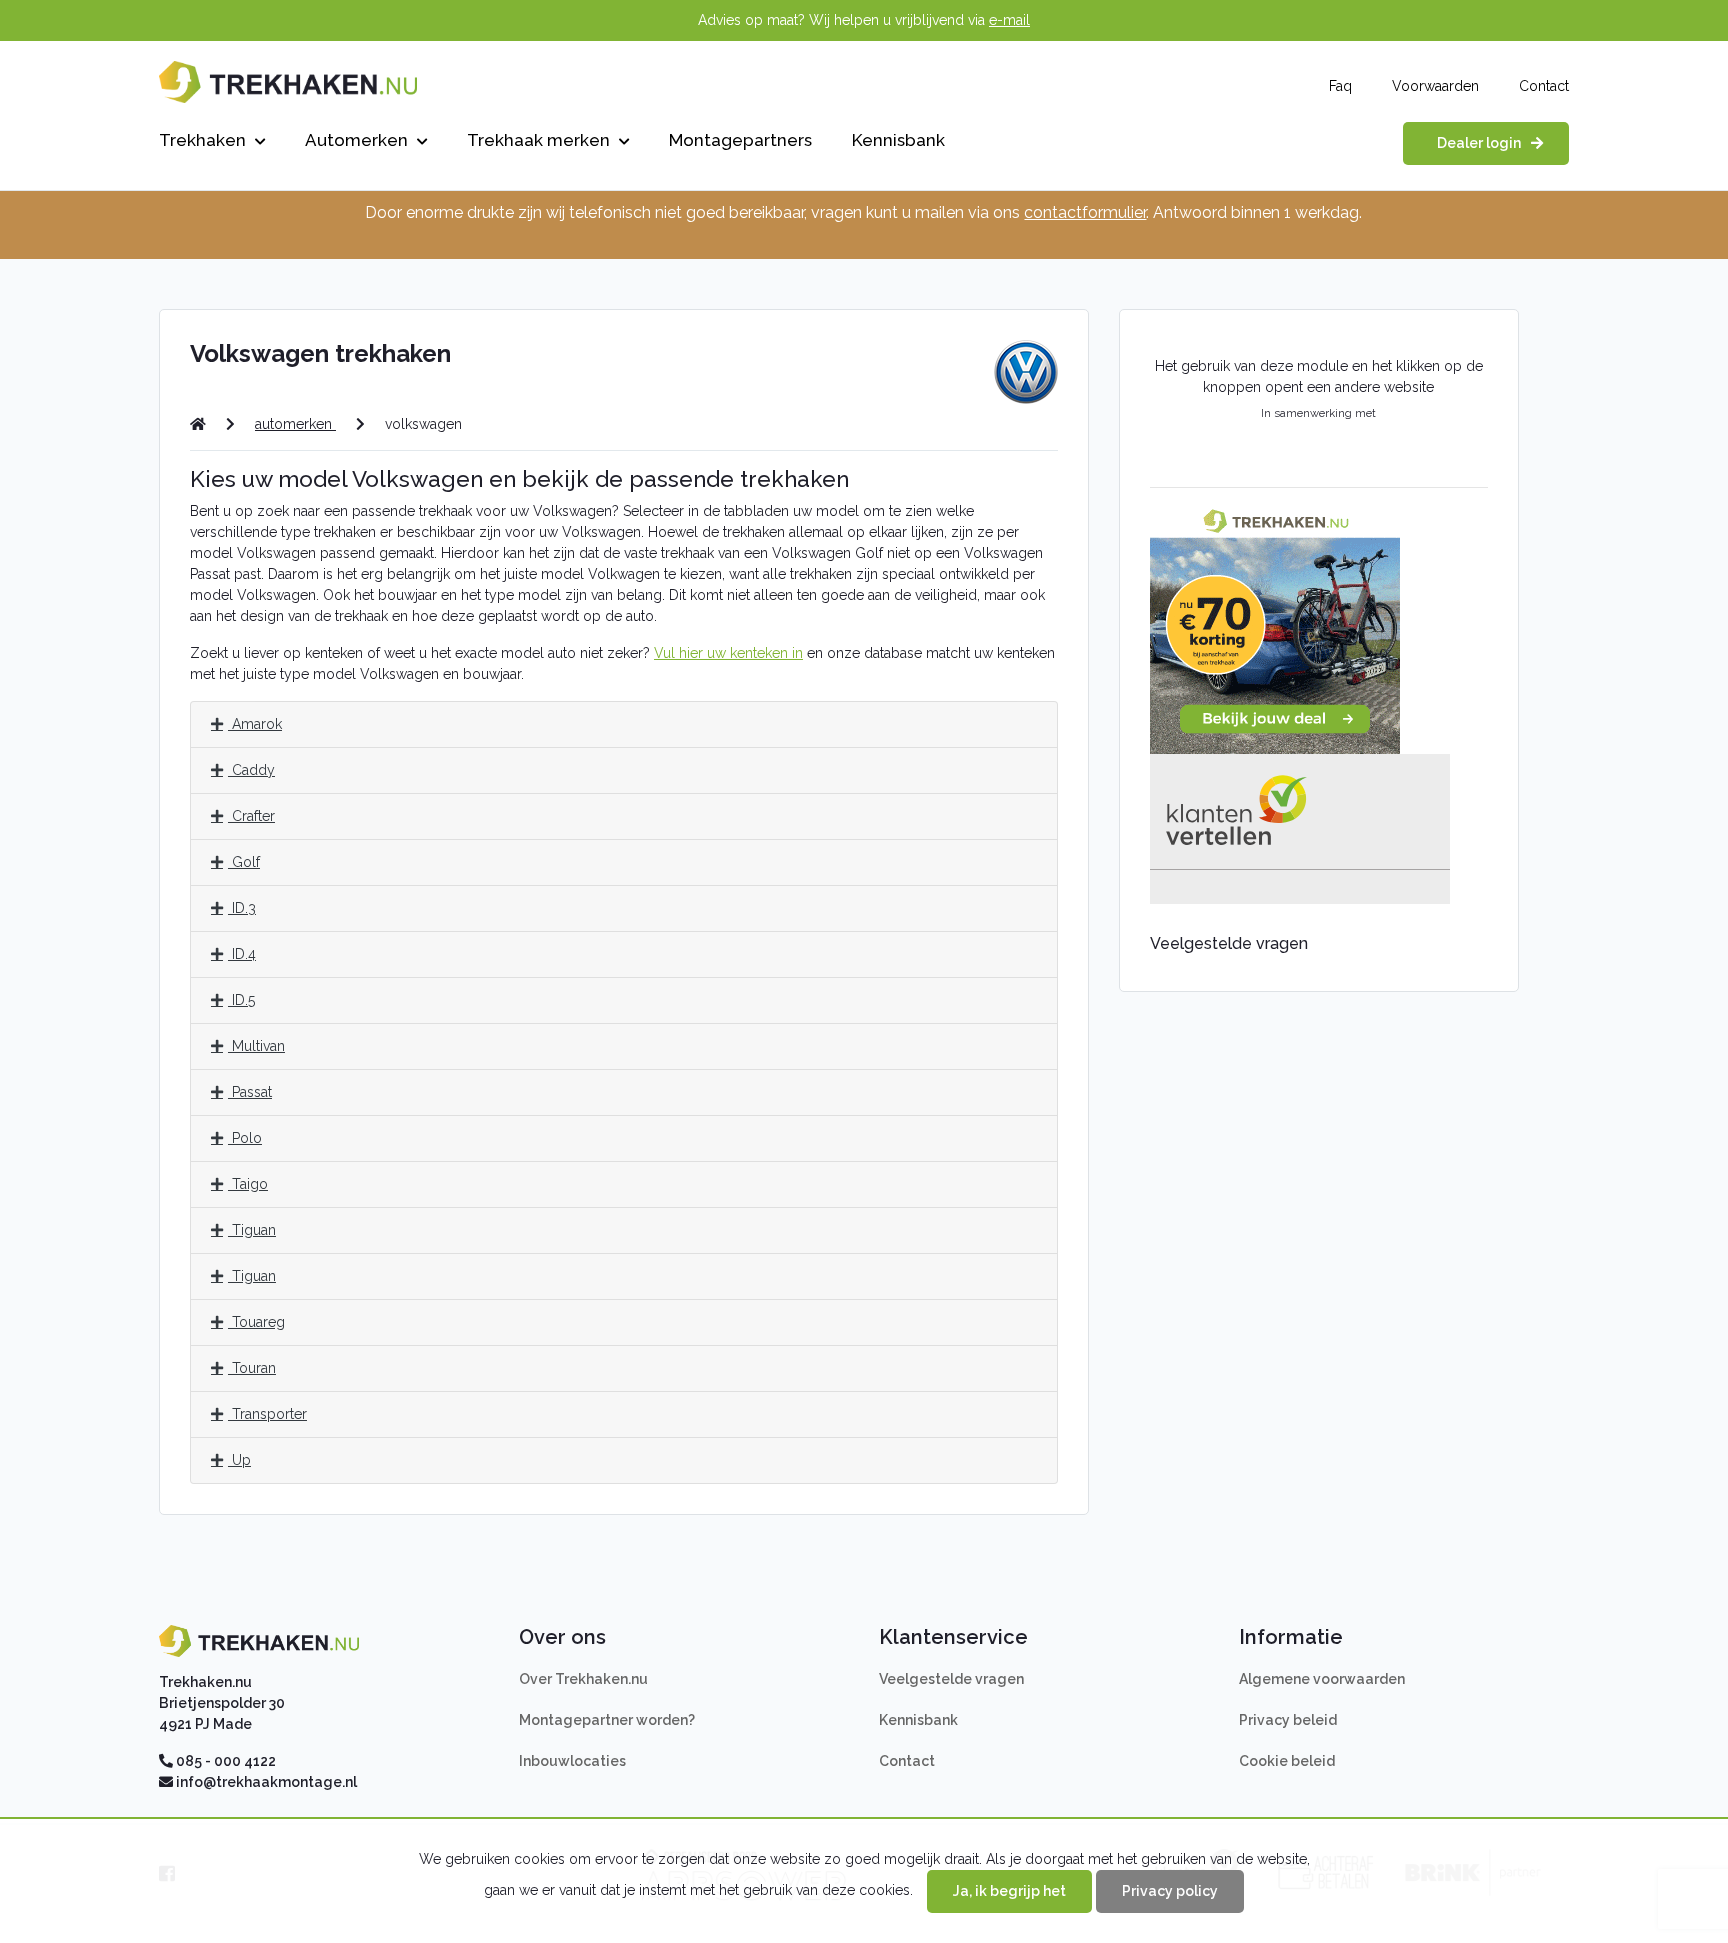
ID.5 (241, 1000)
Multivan (256, 1046)
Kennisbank (898, 140)
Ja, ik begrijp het (1009, 1891)
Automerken (358, 140)
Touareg (256, 1322)
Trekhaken (204, 140)
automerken (295, 424)
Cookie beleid (1287, 1761)
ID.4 (242, 954)
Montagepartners (740, 140)
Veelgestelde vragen (951, 1679)
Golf (244, 862)
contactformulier (1085, 212)
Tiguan (252, 1230)
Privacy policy (1170, 1891)
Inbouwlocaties (572, 1761)
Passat (250, 1092)
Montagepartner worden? (607, 1720)
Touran (252, 1368)
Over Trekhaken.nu (583, 1679)
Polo (245, 1138)
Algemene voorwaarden (1322, 1679)
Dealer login (1479, 143)
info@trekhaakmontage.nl (266, 1782)
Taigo (248, 1184)
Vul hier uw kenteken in (728, 653)
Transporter (267, 1414)
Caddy (251, 770)
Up (239, 1460)
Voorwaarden (1435, 86)
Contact (1544, 86)
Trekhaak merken (540, 140)
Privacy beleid (1288, 1720)
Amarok (255, 724)
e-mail (1009, 20)
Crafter (251, 816)
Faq (1340, 86)
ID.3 (242, 908)
